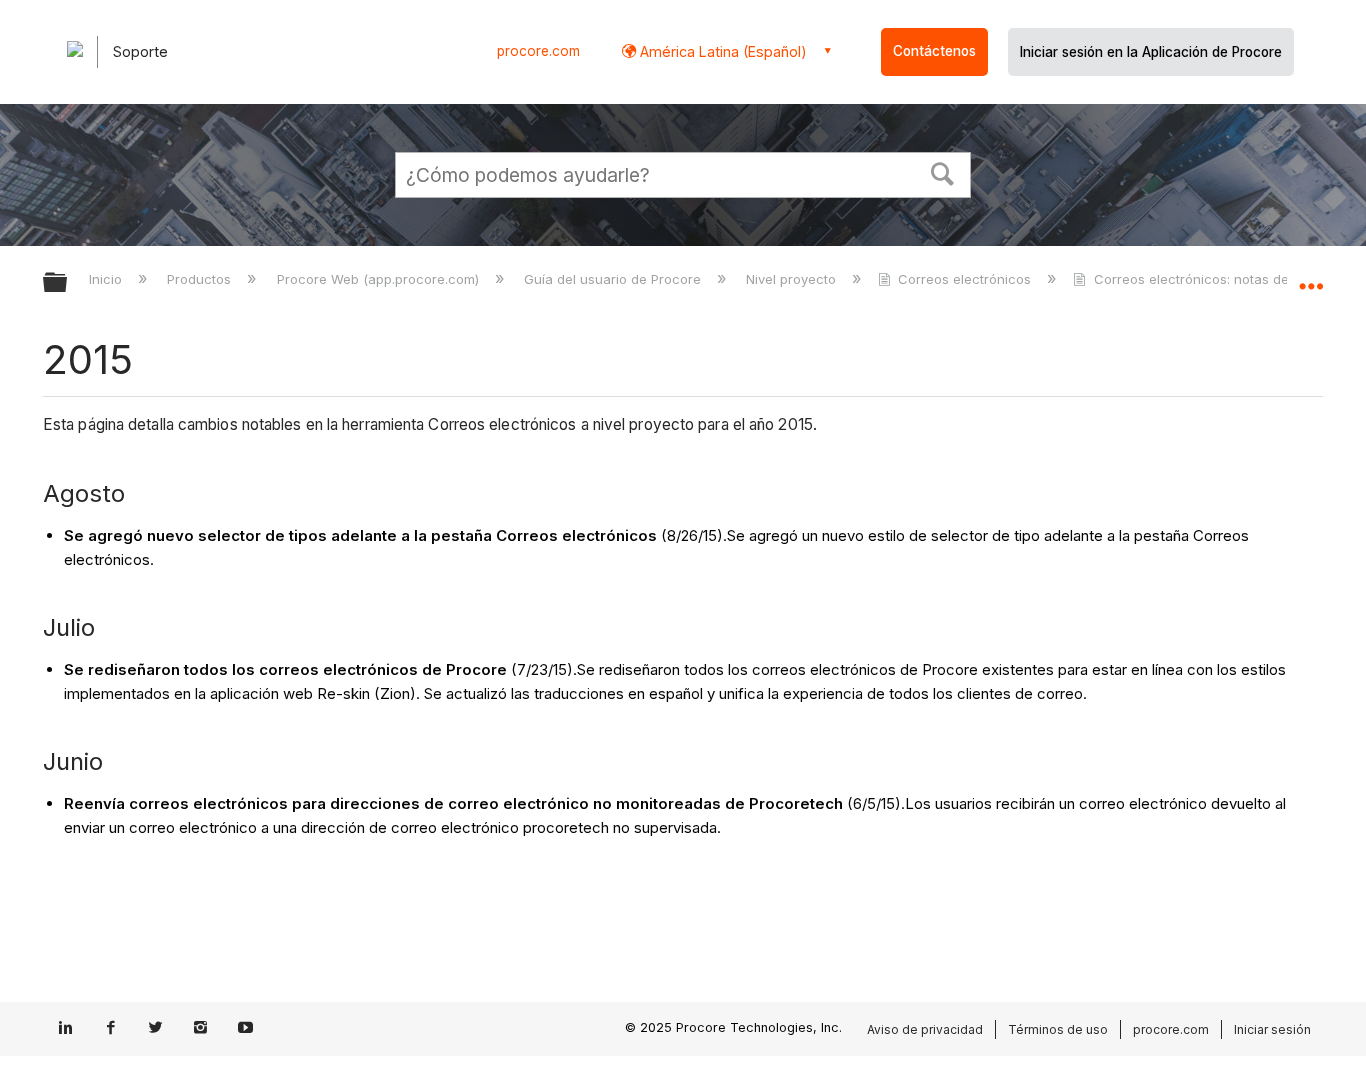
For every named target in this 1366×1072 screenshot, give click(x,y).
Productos (201, 279)
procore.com (538, 51)
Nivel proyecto (793, 279)
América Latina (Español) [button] (721, 51)
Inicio (107, 279)
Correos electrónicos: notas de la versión (1223, 279)
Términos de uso (1058, 1029)
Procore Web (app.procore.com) (379, 279)
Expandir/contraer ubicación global (1311, 277)
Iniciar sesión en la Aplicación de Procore (1151, 52)
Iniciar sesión (1272, 1029)
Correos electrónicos (964, 279)
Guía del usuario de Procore (614, 279)
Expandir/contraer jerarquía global (68, 283)
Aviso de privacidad (925, 1029)
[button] (943, 172)
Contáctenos (934, 51)
